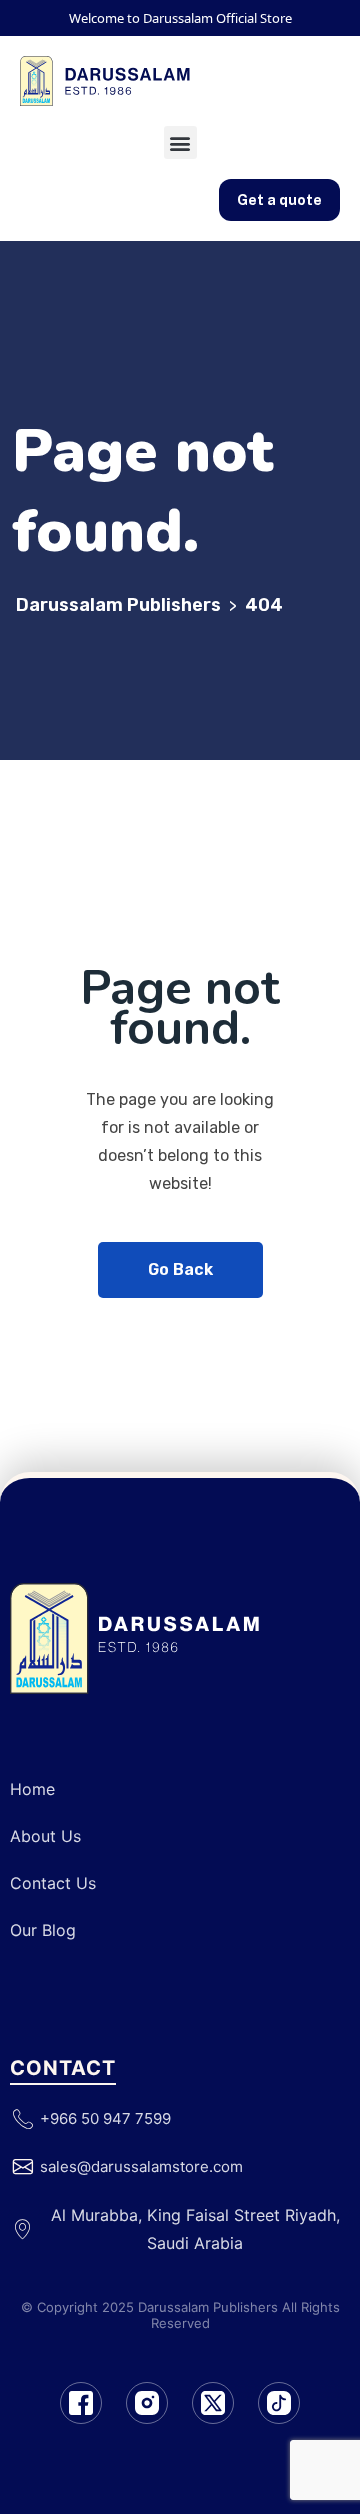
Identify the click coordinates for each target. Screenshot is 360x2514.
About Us (45, 1836)
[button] (180, 142)
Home (32, 1789)
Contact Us (53, 1883)
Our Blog (43, 1930)
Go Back (180, 1269)
